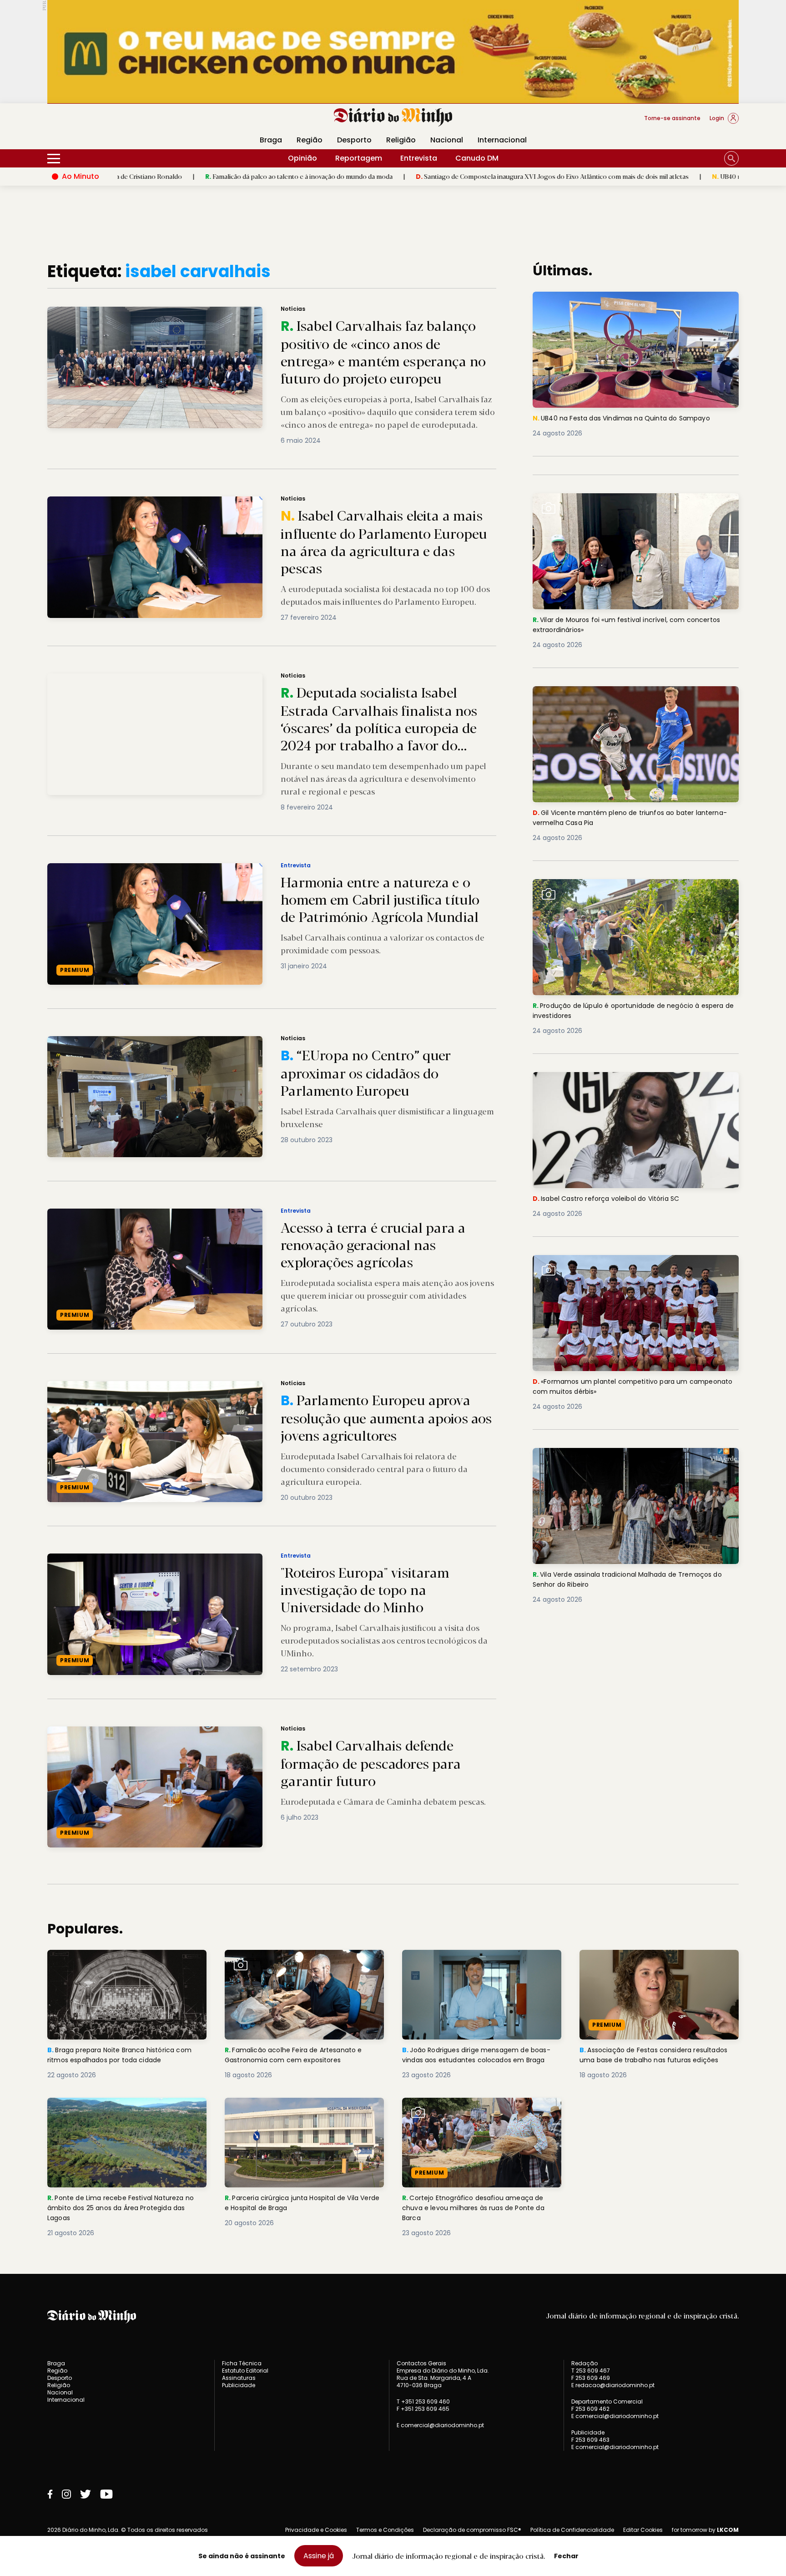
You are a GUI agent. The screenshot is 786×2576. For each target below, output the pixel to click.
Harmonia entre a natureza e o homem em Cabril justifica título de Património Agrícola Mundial (204, 868)
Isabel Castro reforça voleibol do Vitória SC (613, 1077)
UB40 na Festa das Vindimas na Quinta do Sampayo (646, 176)
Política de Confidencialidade (572, 2530)
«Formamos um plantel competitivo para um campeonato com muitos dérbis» (615, 1266)
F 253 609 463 (590, 2440)
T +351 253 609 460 (423, 2401)
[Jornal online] (95, 122)
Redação (584, 2363)
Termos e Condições (385, 2530)
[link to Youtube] (106, 2494)
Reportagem (359, 158)
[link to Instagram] (66, 2494)
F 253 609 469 (591, 2378)
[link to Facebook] (50, 2494)
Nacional (447, 140)
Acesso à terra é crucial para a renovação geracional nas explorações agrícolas (175, 1214)
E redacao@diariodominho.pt (613, 2385)
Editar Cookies (643, 2530)
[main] (393, 1250)
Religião (401, 140)
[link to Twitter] (86, 2494)
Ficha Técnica (242, 2363)
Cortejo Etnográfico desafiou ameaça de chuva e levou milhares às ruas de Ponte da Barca (478, 2114)
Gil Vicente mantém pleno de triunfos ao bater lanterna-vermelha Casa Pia (619, 697)
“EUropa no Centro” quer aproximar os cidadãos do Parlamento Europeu (166, 1041)
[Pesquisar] (731, 158)
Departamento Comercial (607, 2402)
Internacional (502, 140)
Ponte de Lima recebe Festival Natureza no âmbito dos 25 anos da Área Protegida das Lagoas (126, 2114)
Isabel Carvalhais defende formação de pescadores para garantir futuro (164, 1732)
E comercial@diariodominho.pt (440, 2425)
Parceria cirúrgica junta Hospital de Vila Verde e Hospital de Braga (297, 2108)
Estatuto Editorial (245, 2371)
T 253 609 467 (591, 2371)
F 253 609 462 (590, 2409)
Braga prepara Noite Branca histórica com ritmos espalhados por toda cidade (126, 1961)
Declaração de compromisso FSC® (472, 2530)
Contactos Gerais (421, 2363)
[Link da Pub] (393, 52)
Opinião (302, 158)
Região (310, 140)
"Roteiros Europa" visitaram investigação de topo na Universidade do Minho (172, 1559)
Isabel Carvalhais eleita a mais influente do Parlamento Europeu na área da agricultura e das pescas (210, 502)
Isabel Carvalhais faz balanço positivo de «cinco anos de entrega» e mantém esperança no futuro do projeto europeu (239, 312)
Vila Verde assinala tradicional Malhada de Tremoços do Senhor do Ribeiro (632, 1459)
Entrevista (419, 158)
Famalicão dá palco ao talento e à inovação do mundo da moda (155, 176)
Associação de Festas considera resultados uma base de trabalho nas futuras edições (650, 1966)
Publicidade (239, 2385)
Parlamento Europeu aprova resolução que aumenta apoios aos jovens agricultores (183, 1386)
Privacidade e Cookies (316, 2530)
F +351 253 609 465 (423, 2409)
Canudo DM (477, 158)
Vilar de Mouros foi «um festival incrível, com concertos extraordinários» (635, 504)
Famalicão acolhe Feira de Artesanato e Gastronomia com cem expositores (299, 1961)
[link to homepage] (393, 117)
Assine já (319, 2556)
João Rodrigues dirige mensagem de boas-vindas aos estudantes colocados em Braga (477, 1966)
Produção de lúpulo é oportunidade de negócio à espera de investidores (624, 890)
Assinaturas (239, 2378)
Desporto (354, 140)
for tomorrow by (705, 2530)
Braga (271, 140)
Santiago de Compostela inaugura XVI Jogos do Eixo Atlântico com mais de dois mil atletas (409, 176)
